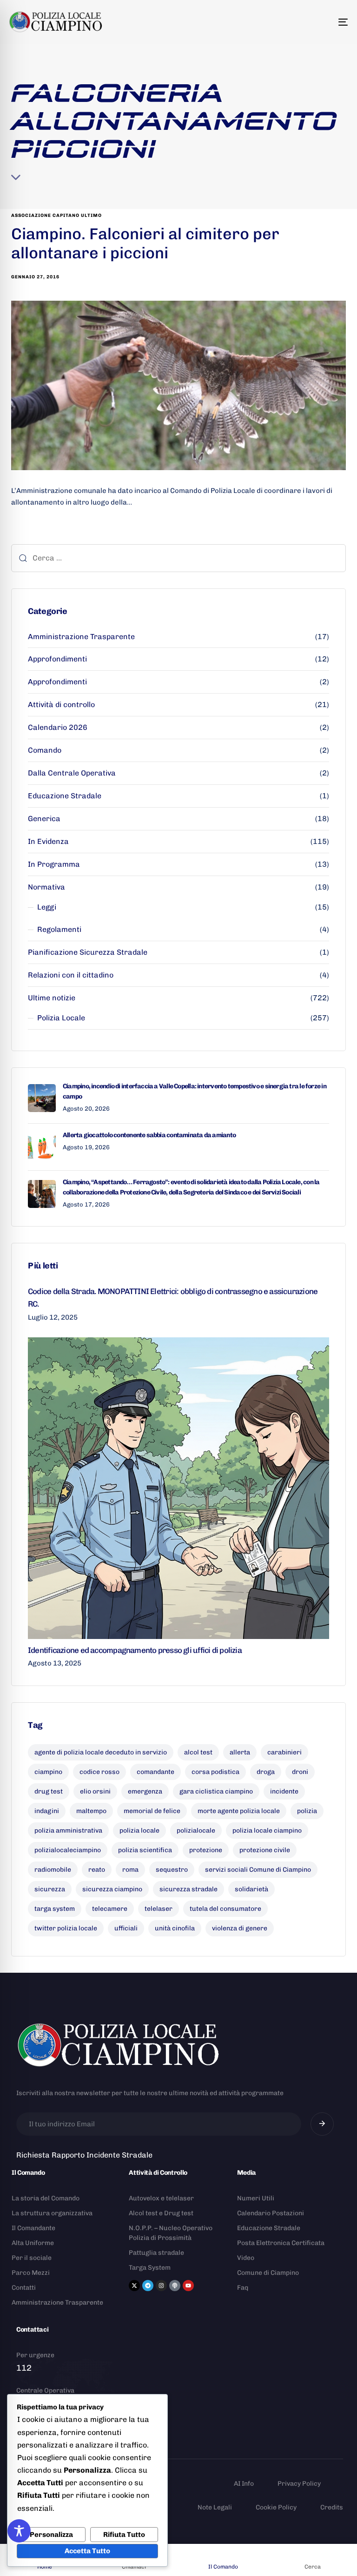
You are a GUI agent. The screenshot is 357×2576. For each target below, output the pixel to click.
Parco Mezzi (31, 2273)
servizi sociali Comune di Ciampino (258, 1870)
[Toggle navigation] (291, 22)
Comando (45, 750)
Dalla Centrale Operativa (72, 773)
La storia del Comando (46, 2198)
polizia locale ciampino (267, 1831)
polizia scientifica (145, 1850)
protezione (206, 1850)
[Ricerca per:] (178, 558)
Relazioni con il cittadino (71, 975)
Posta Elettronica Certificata (281, 2243)
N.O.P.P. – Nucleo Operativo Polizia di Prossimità (171, 2233)
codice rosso (99, 1772)
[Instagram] (161, 2286)
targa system (55, 1909)
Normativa (46, 887)
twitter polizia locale (66, 1928)
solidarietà (251, 1889)
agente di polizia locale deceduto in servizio (101, 1752)
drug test (49, 1791)
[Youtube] (188, 2286)
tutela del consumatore (225, 1909)
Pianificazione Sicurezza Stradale (88, 952)
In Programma (54, 864)
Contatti (24, 2288)
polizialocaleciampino (68, 1850)
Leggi (47, 907)
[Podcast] (175, 2286)
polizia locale (139, 1831)
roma (130, 1870)
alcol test (198, 1752)
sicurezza (50, 1889)
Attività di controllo (61, 705)
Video (246, 2258)
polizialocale (196, 1831)
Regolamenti (59, 929)
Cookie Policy (276, 2507)
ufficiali (126, 1928)
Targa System (150, 2268)
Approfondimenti (57, 659)
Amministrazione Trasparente (81, 637)
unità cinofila (175, 1928)
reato (97, 1870)
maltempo (91, 1811)
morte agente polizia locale (239, 1811)
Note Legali (215, 2507)
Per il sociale (32, 2258)
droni (300, 1772)
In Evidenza (48, 841)
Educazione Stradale (65, 796)
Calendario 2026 (58, 727)
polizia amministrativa (68, 1831)
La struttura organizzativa (52, 2213)
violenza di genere (240, 1928)
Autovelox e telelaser (161, 2198)
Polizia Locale (61, 1018)
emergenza (145, 1791)
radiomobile (53, 1870)
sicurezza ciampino (112, 1889)
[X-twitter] (134, 2286)
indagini (47, 1811)
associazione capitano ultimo (56, 216)
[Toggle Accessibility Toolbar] (19, 2531)
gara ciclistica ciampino (216, 1791)
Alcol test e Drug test (161, 2213)
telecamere (110, 1909)
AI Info (244, 2484)
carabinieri (284, 1752)
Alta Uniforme (33, 2243)
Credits (332, 2507)
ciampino (48, 1772)
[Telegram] (148, 2286)
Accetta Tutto (87, 2551)
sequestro (172, 1870)
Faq (243, 2288)
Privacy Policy (299, 2484)
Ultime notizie (52, 998)
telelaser (159, 1909)
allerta (240, 1752)
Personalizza (51, 2535)
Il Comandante (33, 2228)
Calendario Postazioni (271, 2213)
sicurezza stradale (188, 1889)
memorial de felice (152, 1811)
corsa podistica (215, 1772)
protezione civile (265, 1850)
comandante (155, 1772)
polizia (307, 1811)
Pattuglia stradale (156, 2253)
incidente (284, 1791)
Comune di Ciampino (268, 2273)
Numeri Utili (256, 2198)
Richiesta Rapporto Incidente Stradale (84, 2155)
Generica (44, 819)
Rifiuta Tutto (124, 2535)
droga (266, 1772)
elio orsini (95, 1791)
